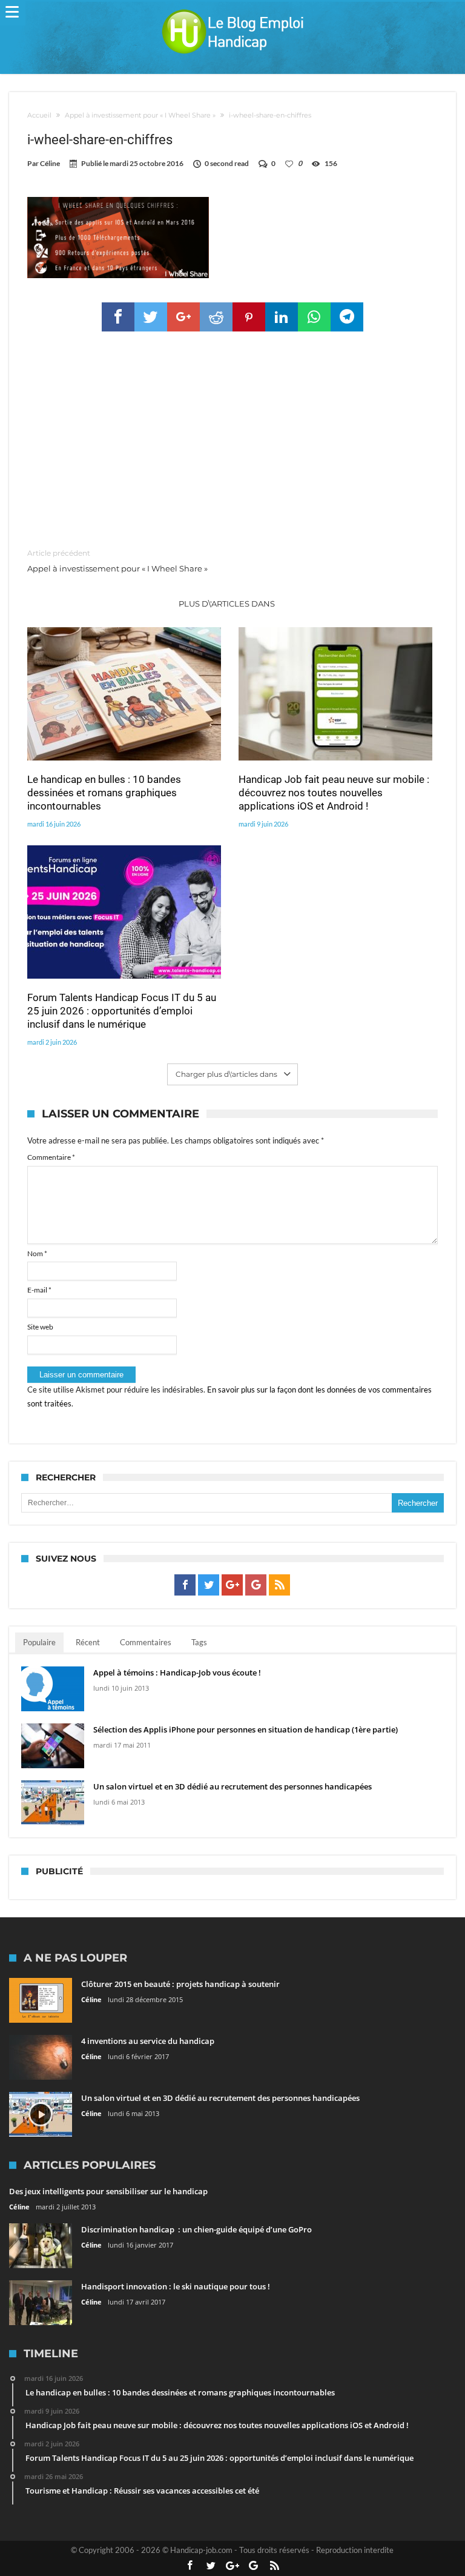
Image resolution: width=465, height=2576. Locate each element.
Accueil (39, 115)
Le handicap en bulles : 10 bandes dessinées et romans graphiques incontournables (104, 793)
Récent (88, 1642)
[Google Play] (256, 1585)
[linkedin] (282, 317)
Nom (37, 1253)
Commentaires (146, 1642)
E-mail (39, 1290)
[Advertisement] (232, 441)
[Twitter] (209, 1585)
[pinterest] (249, 317)
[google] (183, 317)
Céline (50, 163)
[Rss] (279, 1585)
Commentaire (51, 1157)
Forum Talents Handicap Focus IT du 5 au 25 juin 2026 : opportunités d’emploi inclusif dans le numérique (122, 1011)
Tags (199, 1642)
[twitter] (151, 317)
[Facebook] (185, 1585)
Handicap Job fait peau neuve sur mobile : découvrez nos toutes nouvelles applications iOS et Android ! (334, 793)
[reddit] (216, 317)
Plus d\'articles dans (228, 604)
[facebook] (118, 317)
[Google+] (232, 1585)
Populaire (39, 1642)
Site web (40, 1327)
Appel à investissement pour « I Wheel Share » (140, 115)
